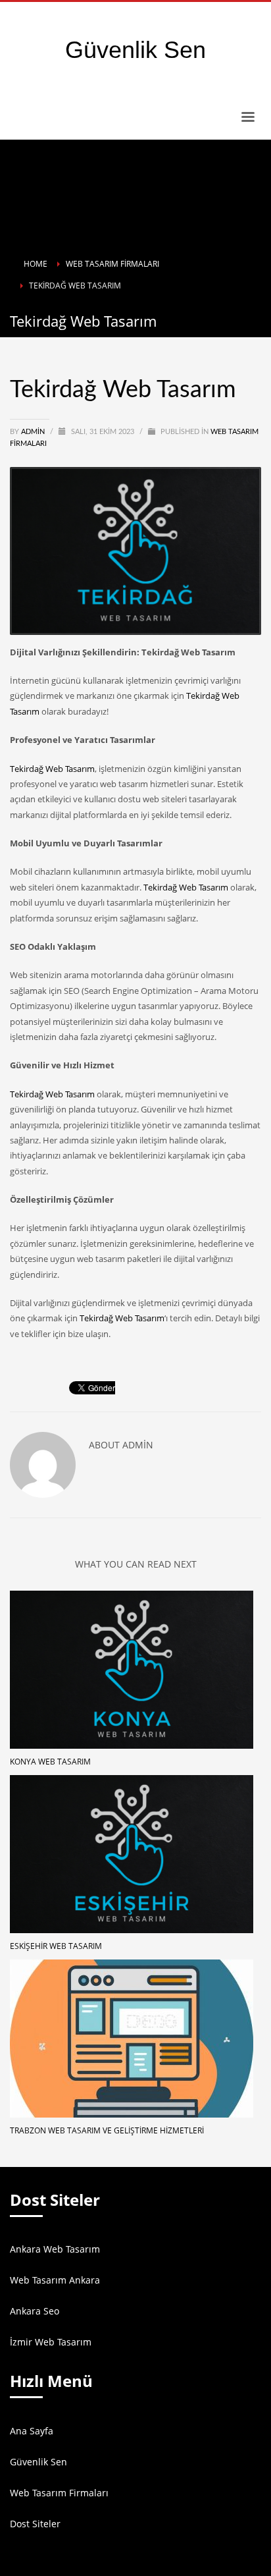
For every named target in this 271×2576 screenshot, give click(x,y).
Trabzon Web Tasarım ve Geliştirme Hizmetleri (107, 2130)
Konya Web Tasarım (50, 1762)
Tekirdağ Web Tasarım (52, 769)
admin (34, 432)
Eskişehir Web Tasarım (56, 1946)
